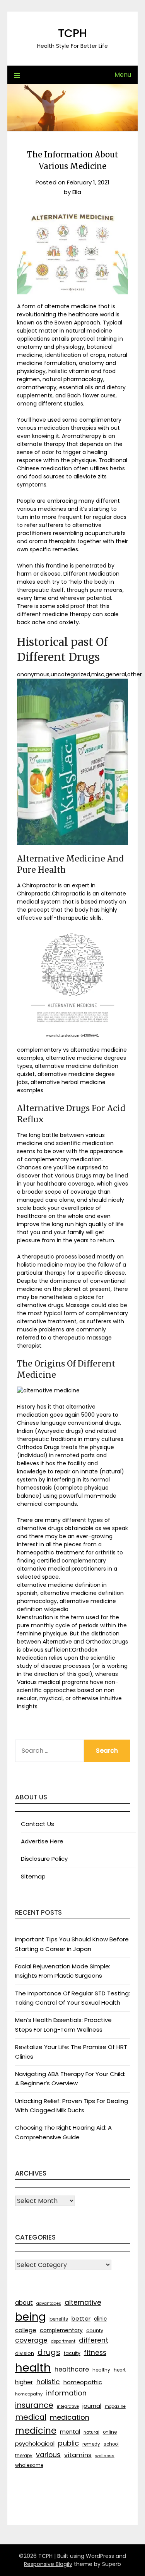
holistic (48, 2382)
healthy (101, 2370)
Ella (77, 192)
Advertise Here (42, 1841)
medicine (36, 2431)
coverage (31, 2340)
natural (91, 2432)
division (25, 2353)
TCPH (72, 33)
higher (24, 2382)
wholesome (29, 2465)
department (63, 2341)
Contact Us (38, 1824)
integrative (68, 2406)
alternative (83, 2302)
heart (120, 2370)
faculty (72, 2353)
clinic (100, 2319)
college (26, 2330)
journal (92, 2406)
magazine (115, 2406)
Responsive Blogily (48, 2564)
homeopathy (29, 2394)
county (95, 2330)
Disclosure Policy (44, 1859)
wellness (105, 2456)
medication (70, 2417)
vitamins (78, 2455)
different (94, 2340)
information (66, 2393)
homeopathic (83, 2382)
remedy (91, 2444)
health (33, 2367)
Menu (123, 75)
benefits (59, 2319)
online (110, 2432)
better (81, 2318)
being (31, 2317)
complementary (61, 2330)
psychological (35, 2443)
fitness (95, 2353)
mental (70, 2432)
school (111, 2444)
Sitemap (33, 1876)
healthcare (72, 2369)
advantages (49, 2303)
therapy (24, 2456)
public (68, 2443)
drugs (49, 2352)
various (48, 2455)
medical (31, 2417)
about (24, 2303)
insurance (34, 2405)
